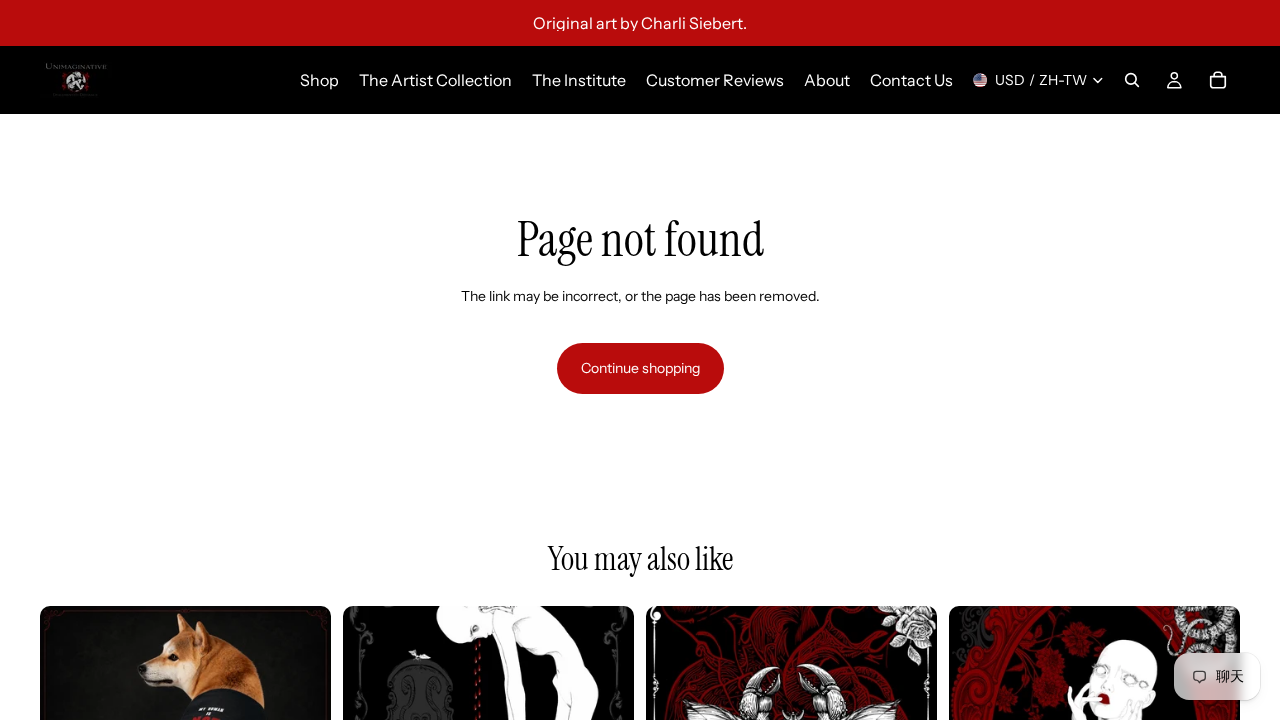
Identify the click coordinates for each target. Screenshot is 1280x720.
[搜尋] (1132, 80)
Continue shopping (640, 368)
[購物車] (1218, 80)
